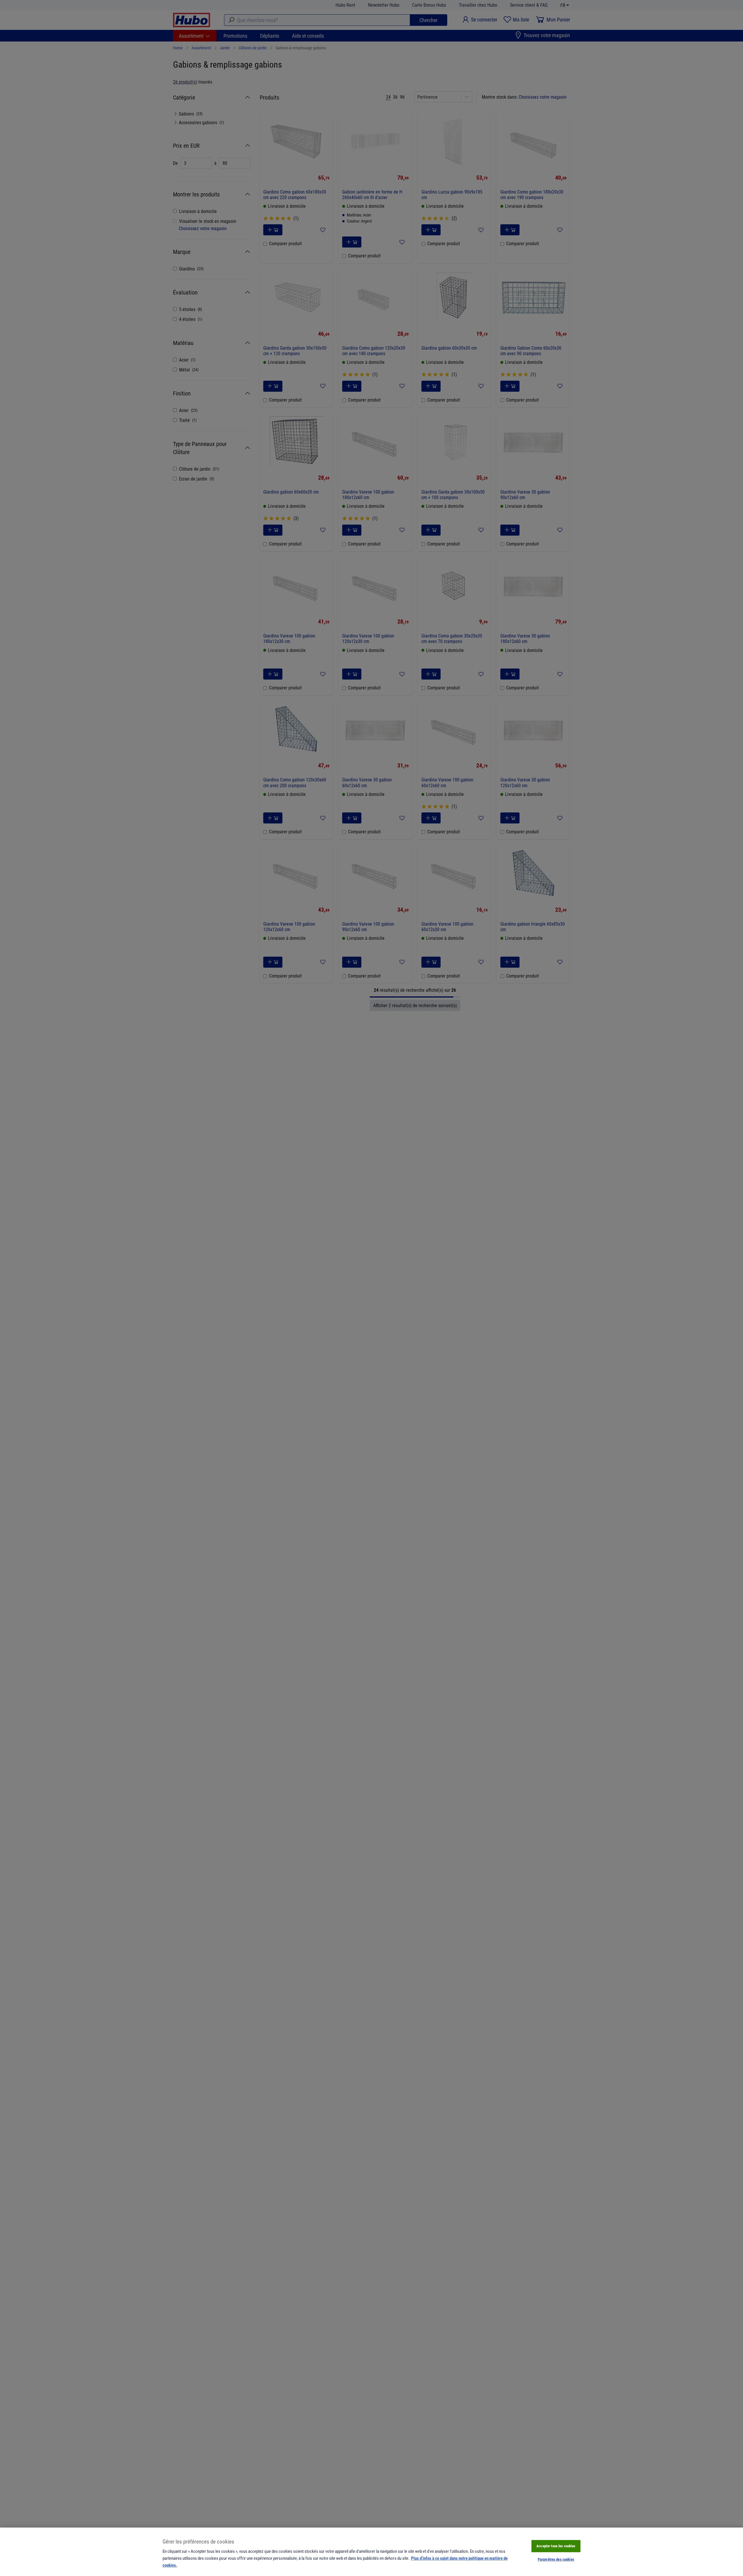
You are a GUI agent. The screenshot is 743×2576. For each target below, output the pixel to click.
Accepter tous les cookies (556, 2546)
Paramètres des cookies (556, 2559)
